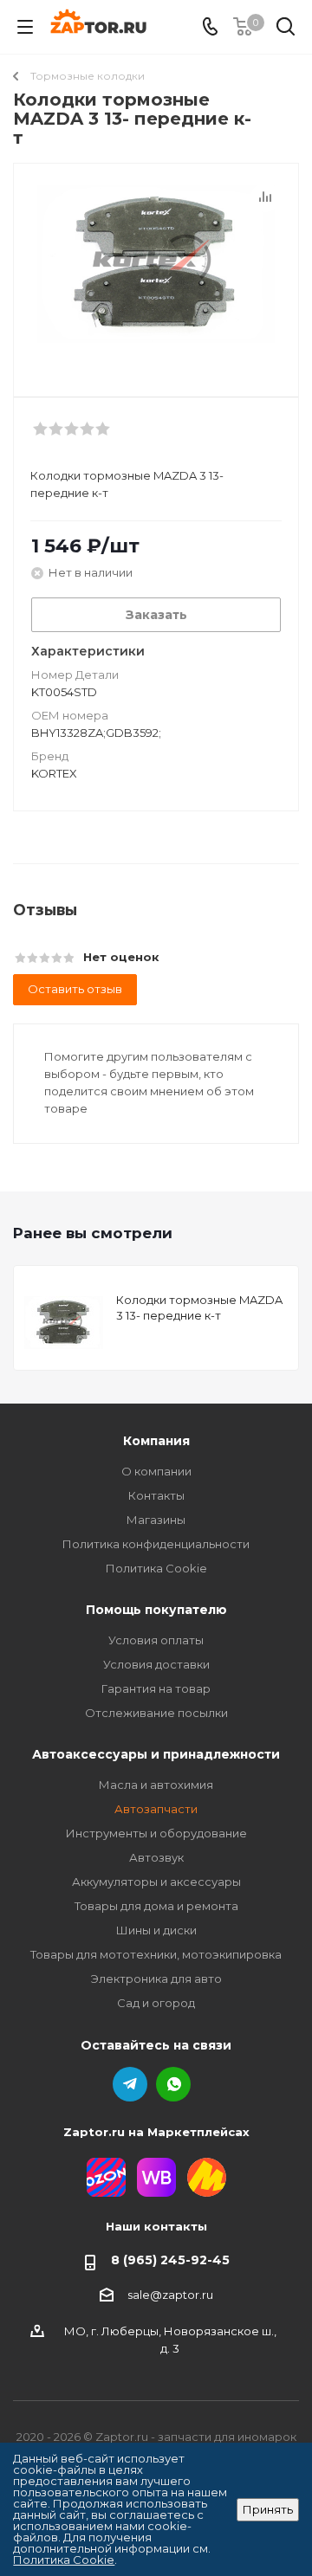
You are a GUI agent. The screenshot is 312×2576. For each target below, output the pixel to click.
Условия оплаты (156, 1640)
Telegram (130, 2084)
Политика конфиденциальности (156, 1544)
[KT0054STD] (156, 272)
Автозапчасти (156, 1809)
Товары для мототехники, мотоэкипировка (156, 1954)
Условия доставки (156, 1664)
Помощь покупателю (156, 1610)
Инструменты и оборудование (156, 1833)
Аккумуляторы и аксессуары (156, 1882)
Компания (156, 1441)
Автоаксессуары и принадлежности (156, 1754)
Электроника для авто (156, 1979)
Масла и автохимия (156, 1785)
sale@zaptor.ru (170, 2295)
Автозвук (156, 1857)
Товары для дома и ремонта (156, 1906)
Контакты (156, 1495)
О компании (156, 1471)
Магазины (156, 1520)
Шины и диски (156, 1930)
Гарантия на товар (156, 1688)
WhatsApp (173, 2084)
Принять (268, 2509)
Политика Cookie (156, 1568)
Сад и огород (156, 2003)
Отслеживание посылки (156, 1713)
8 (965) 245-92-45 (170, 2260)
